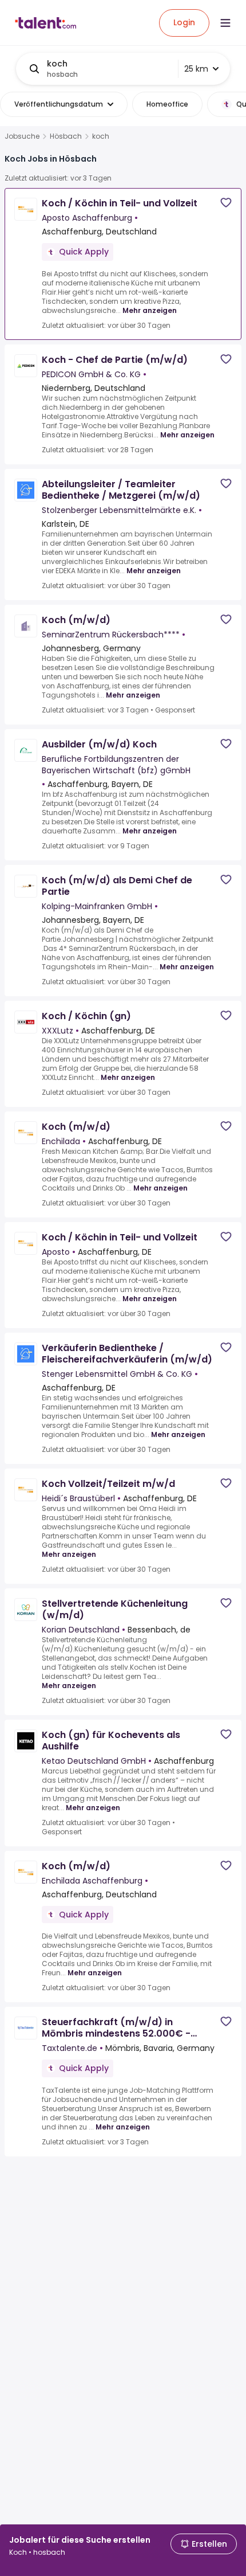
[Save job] (226, 203)
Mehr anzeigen (150, 310)
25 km (196, 69)
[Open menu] (225, 23)
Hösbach (66, 136)
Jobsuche (22, 136)
